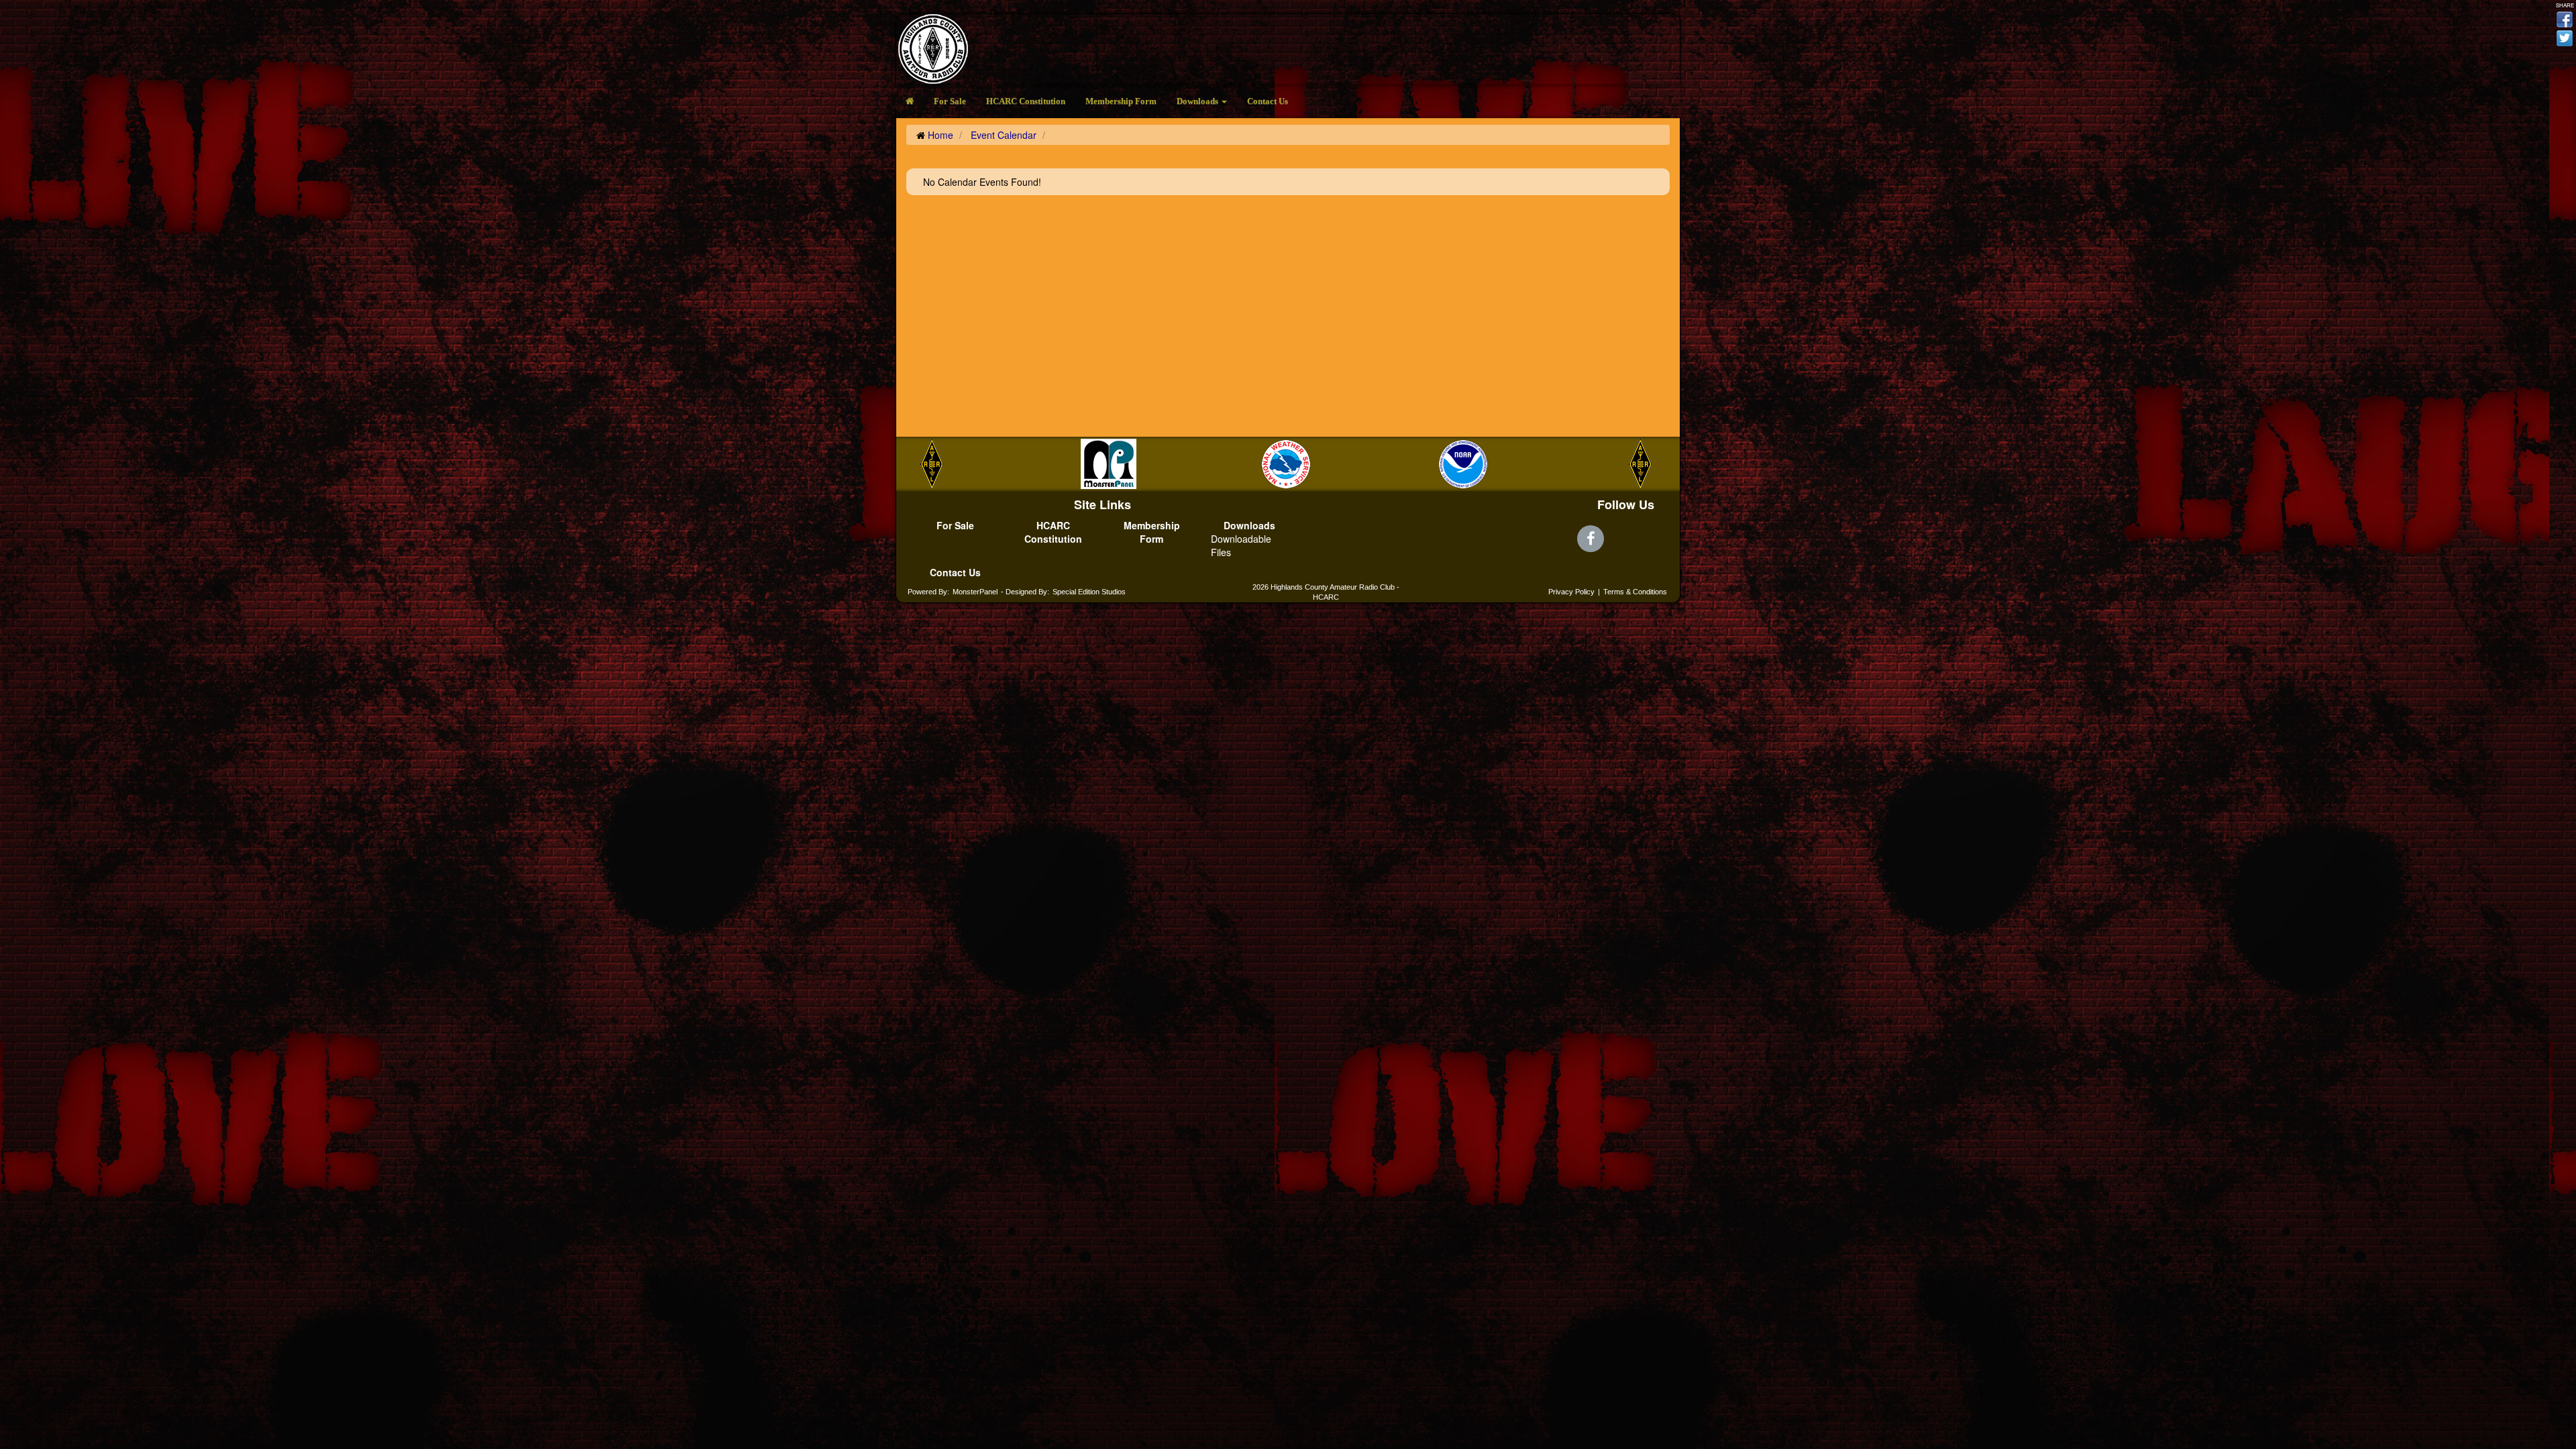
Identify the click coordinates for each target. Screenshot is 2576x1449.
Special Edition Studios (1089, 592)
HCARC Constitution (1026, 101)
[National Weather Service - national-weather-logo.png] (1251, 464)
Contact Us (1268, 101)
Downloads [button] (1198, 101)
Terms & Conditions (1635, 592)
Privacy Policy (1571, 592)
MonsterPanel (975, 592)
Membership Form (1121, 101)
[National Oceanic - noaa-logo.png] (1428, 464)
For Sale (950, 101)
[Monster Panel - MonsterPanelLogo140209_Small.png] (1074, 464)
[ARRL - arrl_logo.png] (1605, 464)
